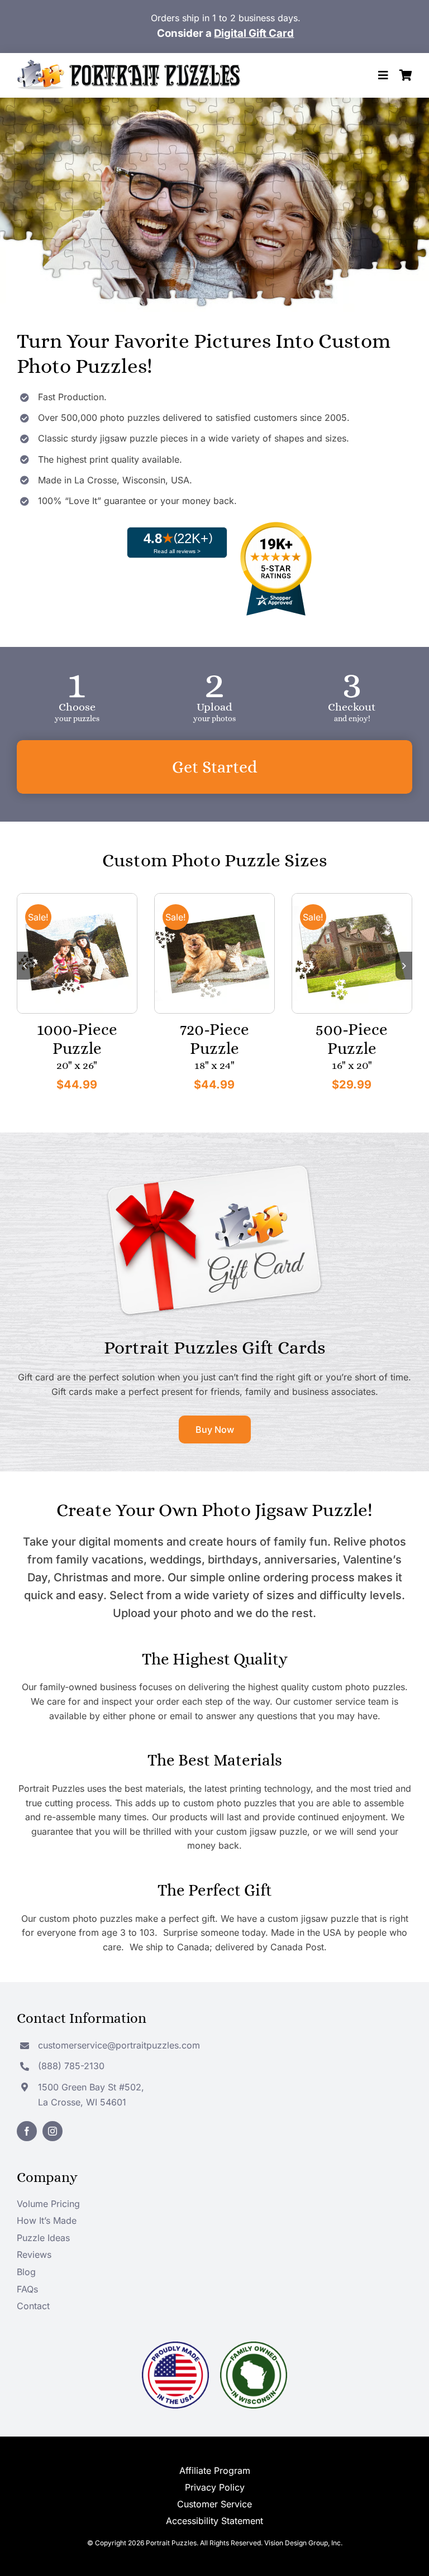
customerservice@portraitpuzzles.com (119, 2045)
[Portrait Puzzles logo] (128, 64)
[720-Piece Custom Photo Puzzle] (214, 898)
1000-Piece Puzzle (77, 1039)
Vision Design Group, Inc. (303, 2543)
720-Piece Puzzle (214, 1039)
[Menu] (383, 75)
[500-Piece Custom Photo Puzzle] (352, 898)
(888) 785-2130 (71, 2066)
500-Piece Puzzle (352, 1039)
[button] (25, 966)
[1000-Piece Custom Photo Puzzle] (77, 898)
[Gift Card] (214, 1165)
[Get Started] (214, 767)
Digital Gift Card (254, 33)
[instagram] (53, 2131)
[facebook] (27, 2131)
